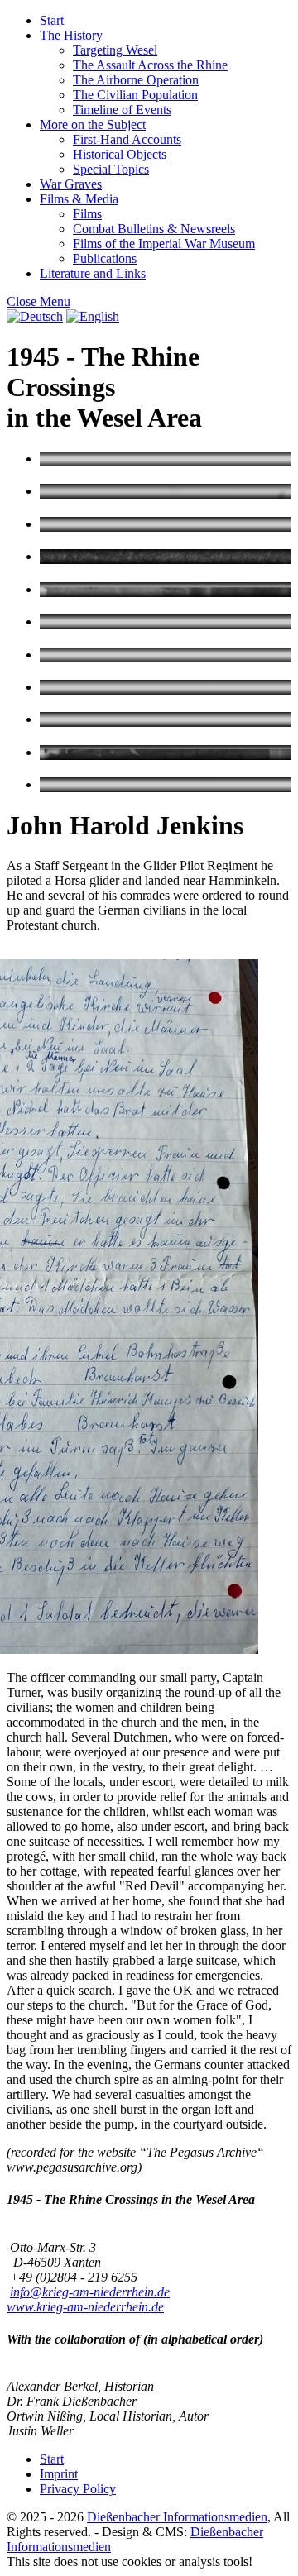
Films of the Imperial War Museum (164, 244)
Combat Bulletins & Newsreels (154, 229)
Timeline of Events (122, 110)
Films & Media (79, 199)
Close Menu (38, 301)
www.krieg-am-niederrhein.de (85, 2307)
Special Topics (111, 169)
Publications (105, 258)
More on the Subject (93, 124)
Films (87, 214)
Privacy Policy (78, 2489)
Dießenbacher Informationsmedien (177, 2517)
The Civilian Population (135, 95)
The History (71, 35)
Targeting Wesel (115, 50)
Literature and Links (93, 273)
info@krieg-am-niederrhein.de (90, 2292)
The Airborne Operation (136, 80)
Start (52, 20)
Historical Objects (120, 154)
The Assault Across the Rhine (150, 65)
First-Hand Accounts (127, 139)
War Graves (71, 184)
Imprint (59, 2474)
